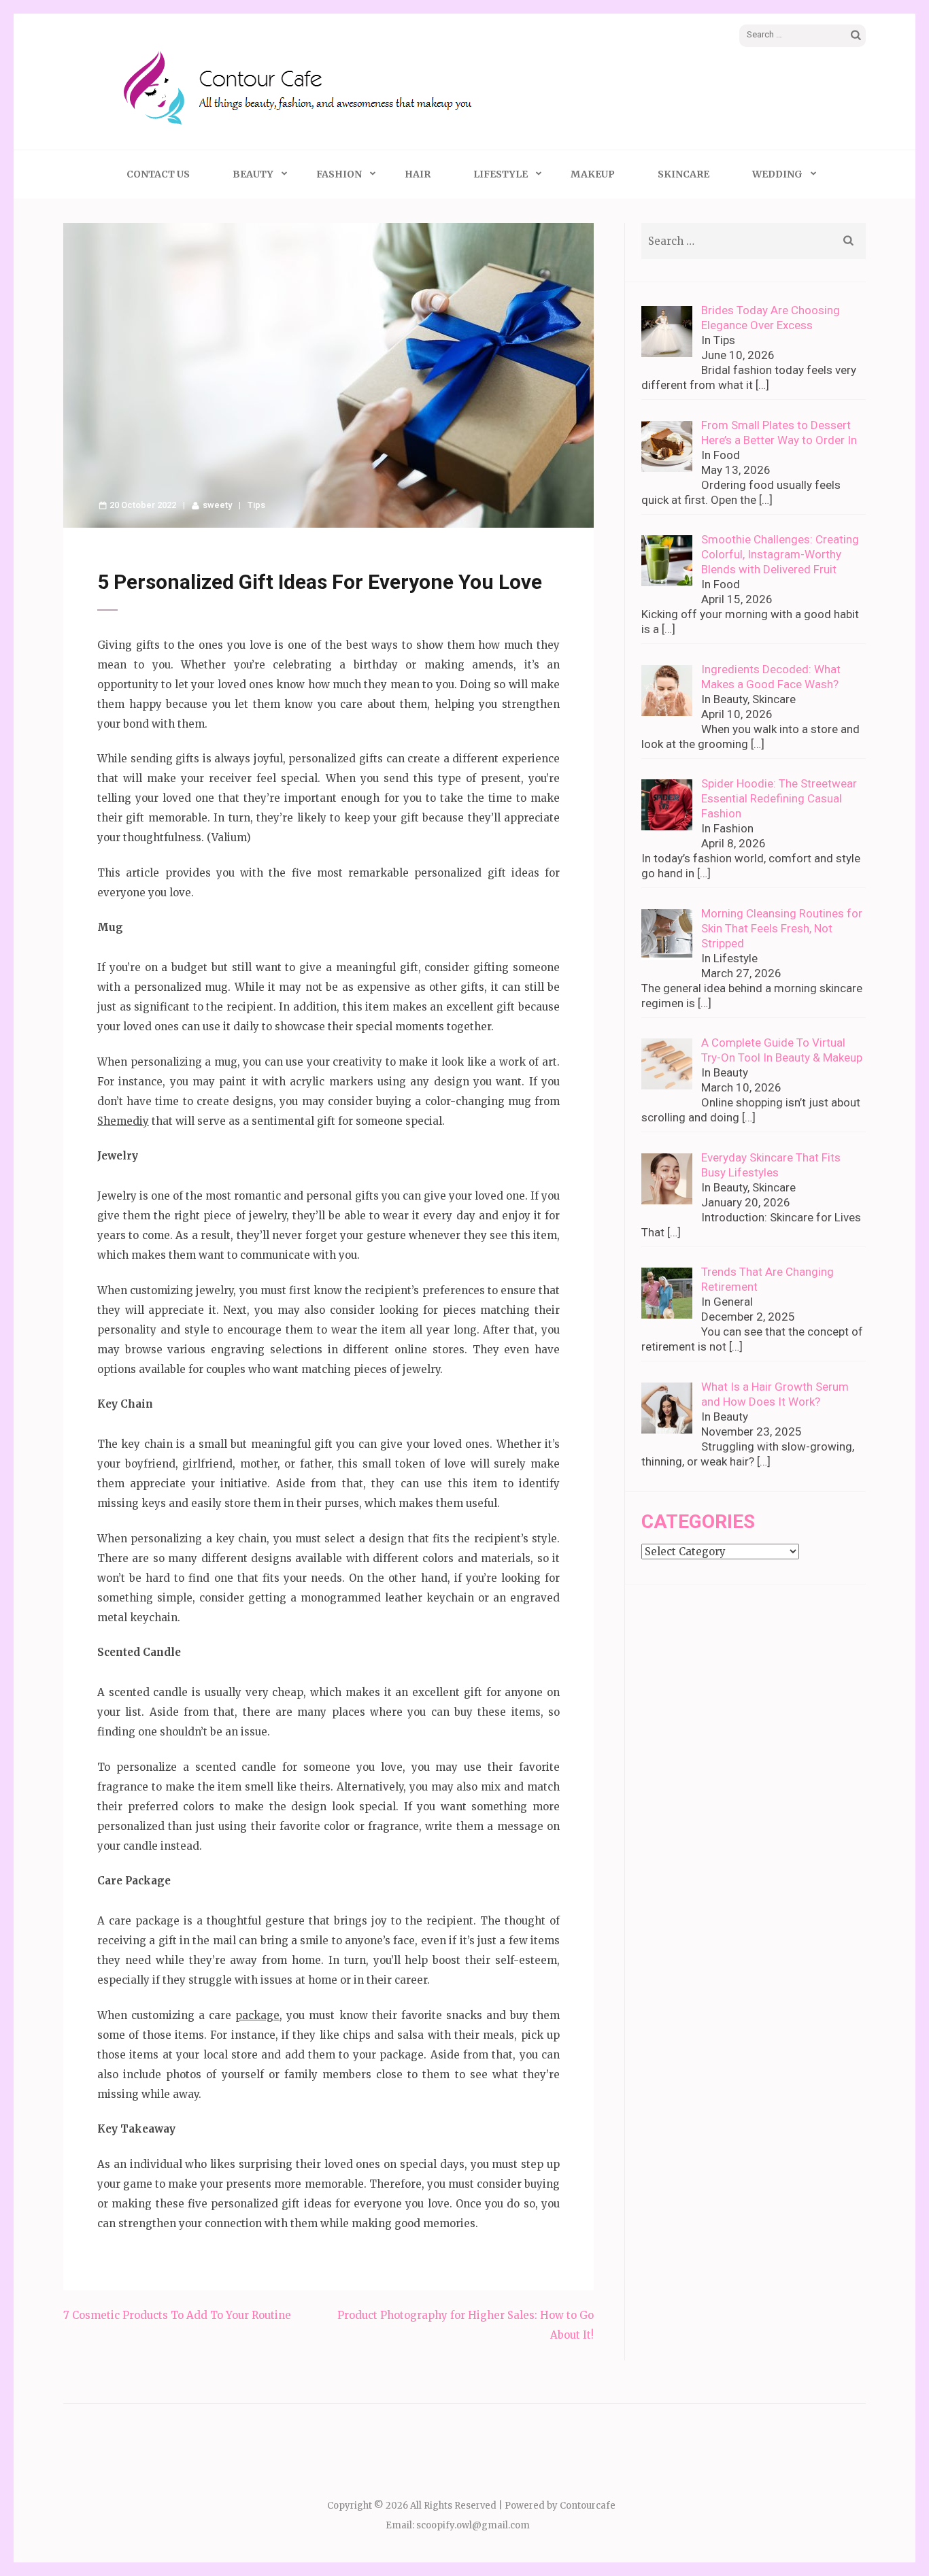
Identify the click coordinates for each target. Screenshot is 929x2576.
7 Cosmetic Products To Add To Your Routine (177, 2315)
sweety (217, 505)
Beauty (253, 174)
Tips (256, 505)
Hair (418, 174)
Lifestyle (501, 174)
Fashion (339, 174)
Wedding (777, 174)
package (257, 2015)
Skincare (683, 174)
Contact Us (158, 174)
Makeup (593, 174)
